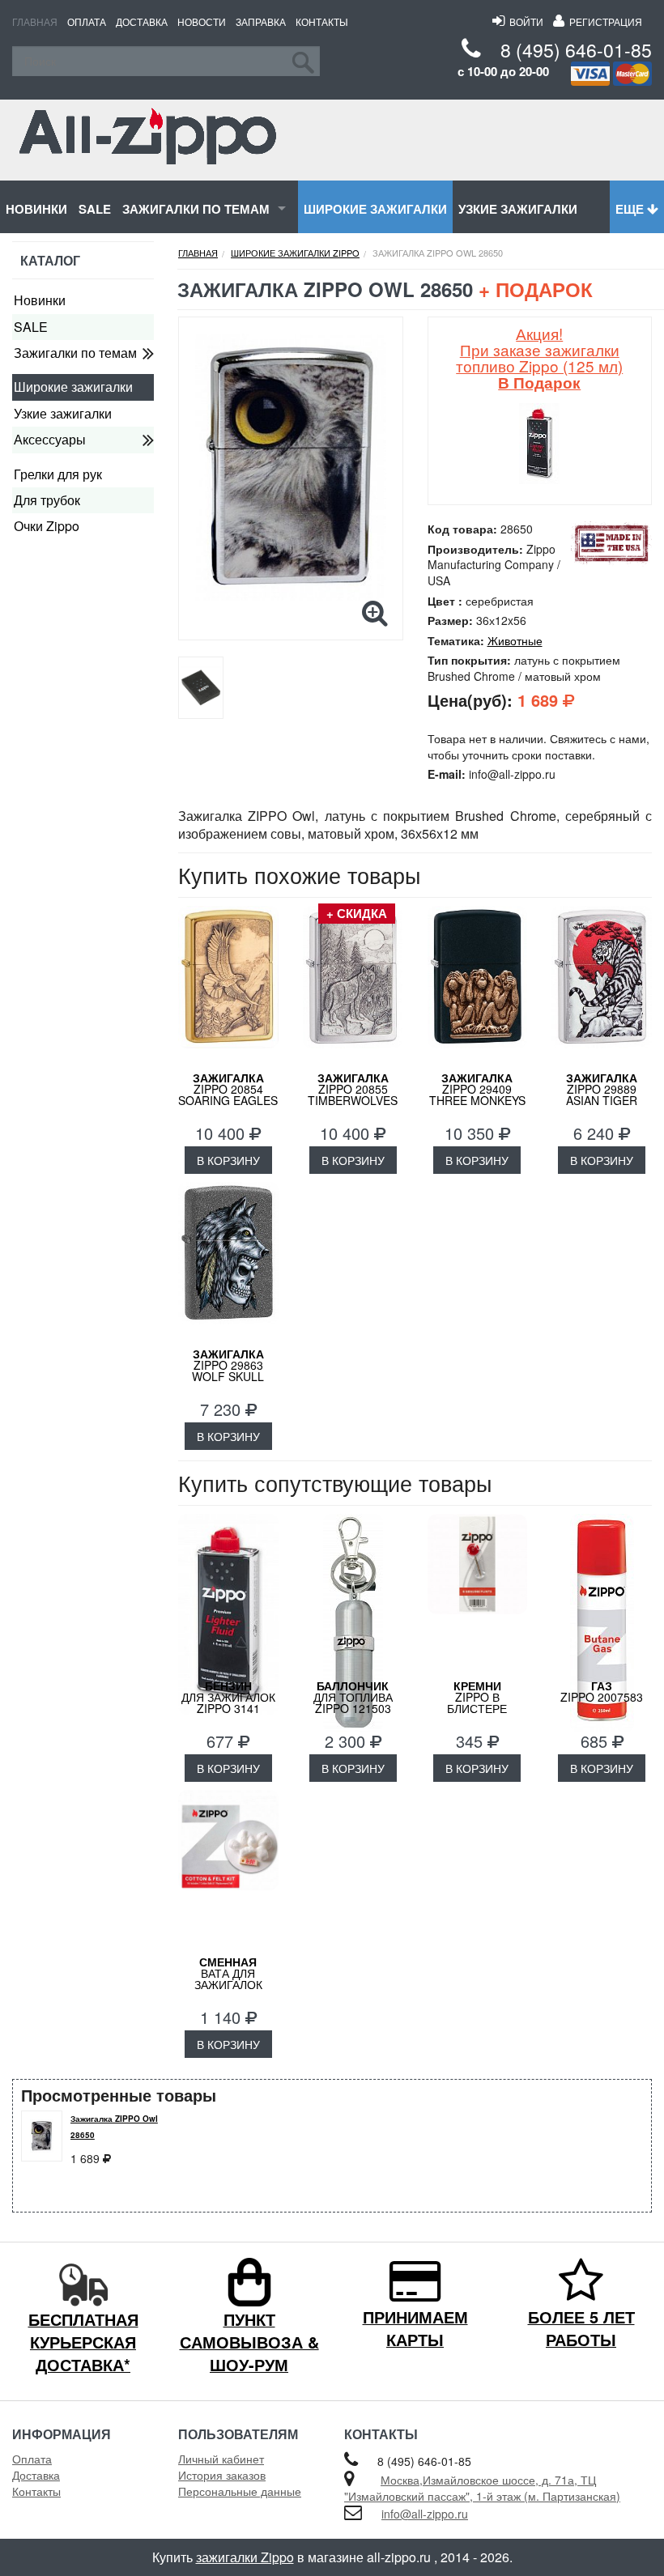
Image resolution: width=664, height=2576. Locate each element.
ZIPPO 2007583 (602, 1691)
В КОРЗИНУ (228, 1160)
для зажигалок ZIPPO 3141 (228, 1697)
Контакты (322, 21)
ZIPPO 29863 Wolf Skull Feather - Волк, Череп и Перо (228, 1376)
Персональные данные (240, 2491)
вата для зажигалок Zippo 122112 (228, 1979)
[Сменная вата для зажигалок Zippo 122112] (228, 1871)
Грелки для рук (58, 474)
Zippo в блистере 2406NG (477, 1702)
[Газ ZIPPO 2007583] (602, 1595)
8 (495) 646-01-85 (576, 50)
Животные (515, 640)
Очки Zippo (47, 526)
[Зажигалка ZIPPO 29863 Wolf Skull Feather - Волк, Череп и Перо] (228, 1263)
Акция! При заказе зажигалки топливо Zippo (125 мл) (539, 357)
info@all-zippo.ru (425, 2514)
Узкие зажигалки (518, 209)
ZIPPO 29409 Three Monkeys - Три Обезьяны (477, 1095)
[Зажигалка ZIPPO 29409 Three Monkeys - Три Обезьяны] (478, 987)
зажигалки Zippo (245, 2557)
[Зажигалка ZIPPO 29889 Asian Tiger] (602, 987)
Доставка (142, 21)
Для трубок (47, 500)
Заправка (261, 21)
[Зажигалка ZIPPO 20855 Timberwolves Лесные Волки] (353, 987)
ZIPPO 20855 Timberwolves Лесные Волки (353, 1095)
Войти (524, 21)
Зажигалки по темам (196, 209)
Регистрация (603, 21)
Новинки (36, 209)
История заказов (222, 2475)
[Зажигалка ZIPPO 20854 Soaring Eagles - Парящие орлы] (228, 987)
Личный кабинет (221, 2459)
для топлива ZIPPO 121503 (353, 1697)
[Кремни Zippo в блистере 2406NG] (478, 1595)
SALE (95, 209)
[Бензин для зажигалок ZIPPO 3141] (228, 1595)
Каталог (50, 260)
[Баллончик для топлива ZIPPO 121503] (353, 1595)
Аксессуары (50, 439)
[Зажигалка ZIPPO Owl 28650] (291, 467)
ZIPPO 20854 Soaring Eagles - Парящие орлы (228, 1095)
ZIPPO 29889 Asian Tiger (602, 1089)
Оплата (87, 21)
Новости (202, 21)
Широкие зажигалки (375, 209)
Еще (631, 209)
